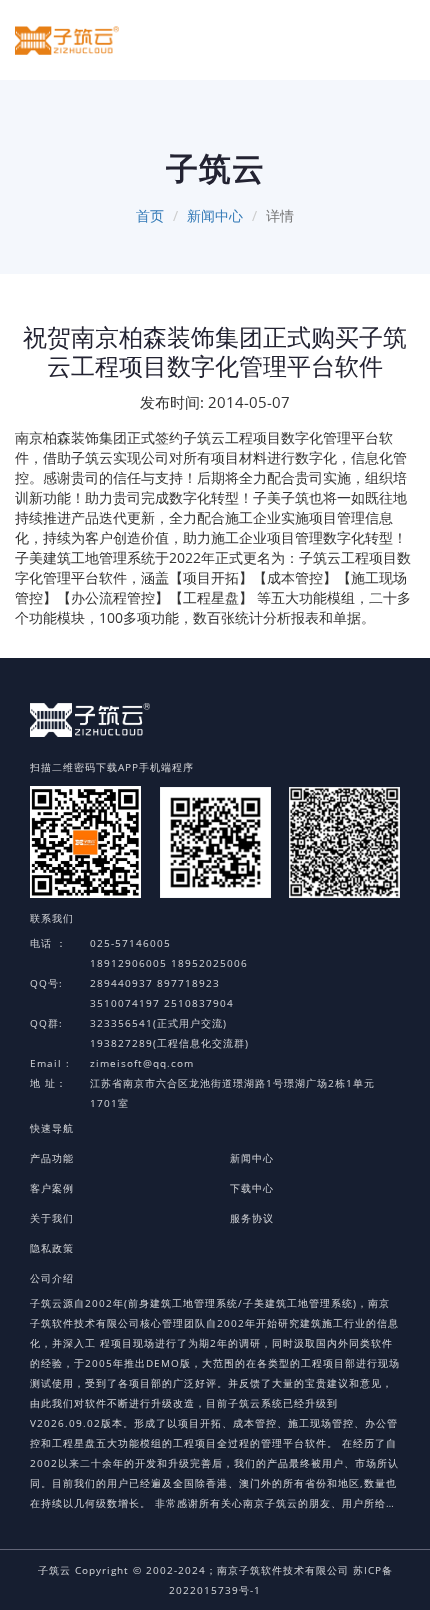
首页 (150, 215)
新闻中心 (215, 215)
